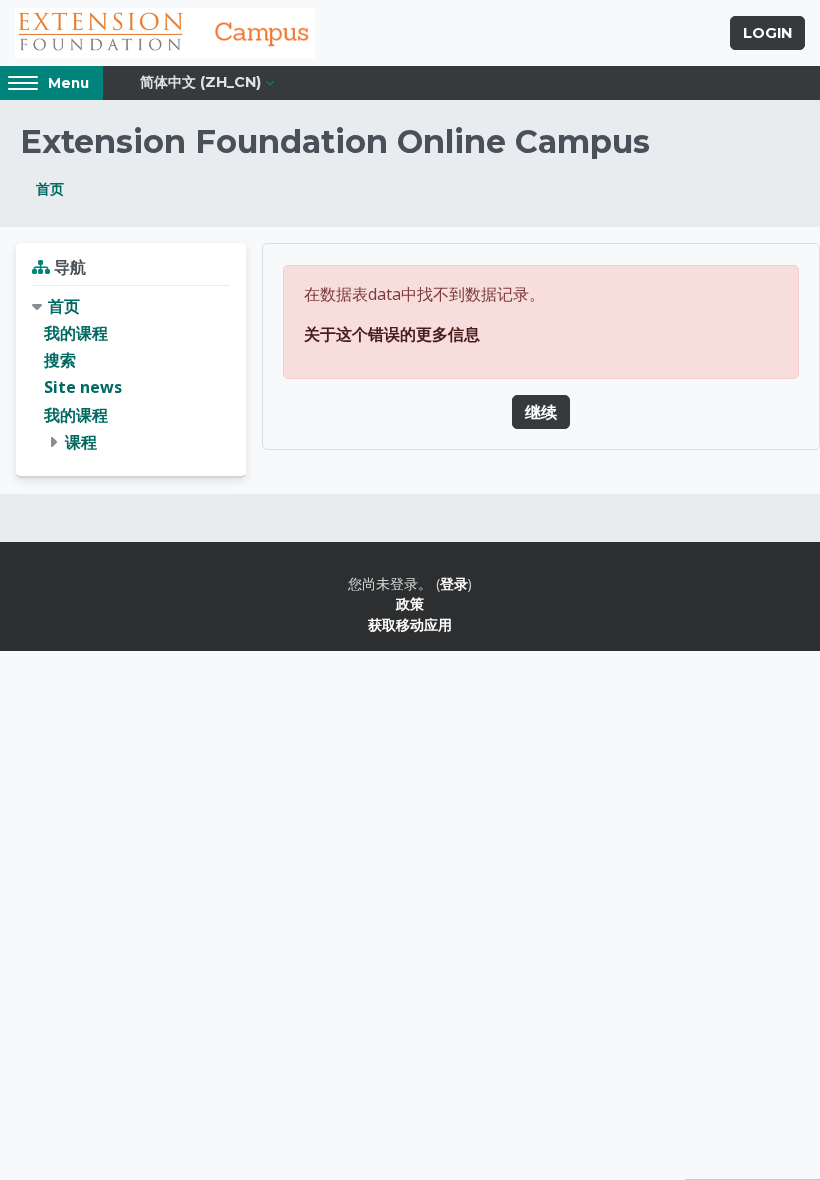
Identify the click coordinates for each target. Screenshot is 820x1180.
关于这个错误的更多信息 (392, 334)
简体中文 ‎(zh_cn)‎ (200, 82)
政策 (410, 603)
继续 (541, 412)
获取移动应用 (410, 624)
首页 (50, 188)
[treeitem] (131, 374)
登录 (454, 583)
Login (767, 33)
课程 (81, 442)
